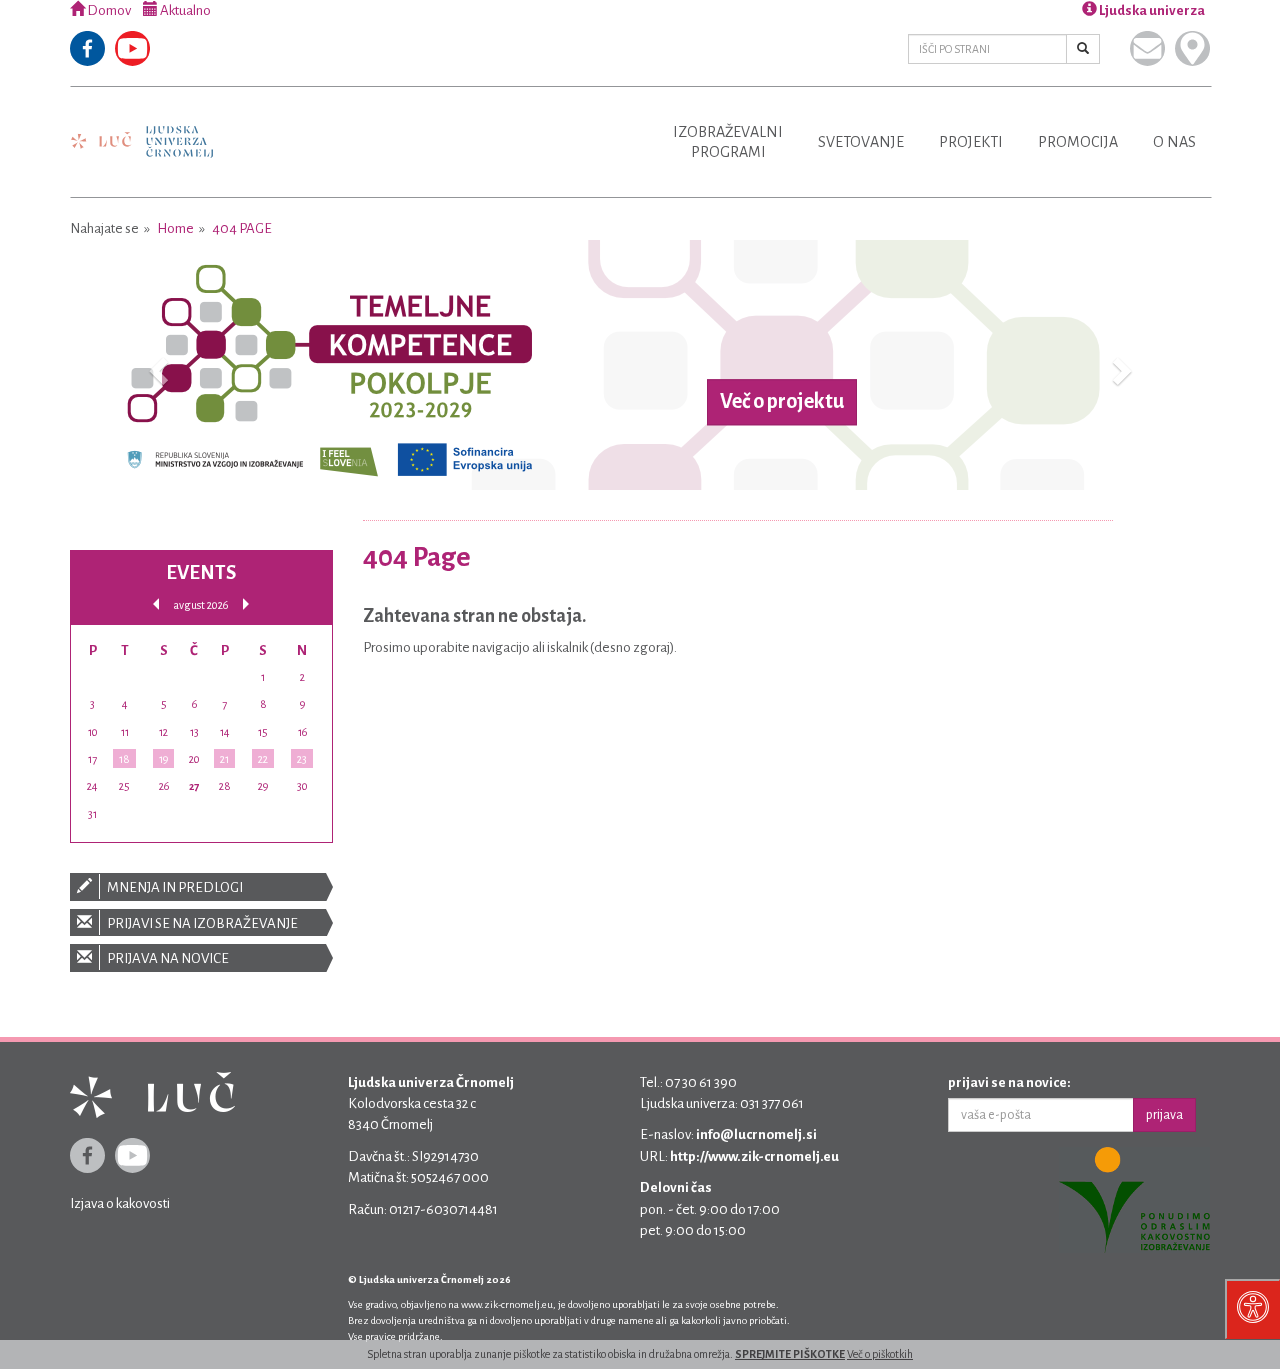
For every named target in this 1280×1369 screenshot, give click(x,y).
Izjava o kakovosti (120, 1203)
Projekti (971, 142)
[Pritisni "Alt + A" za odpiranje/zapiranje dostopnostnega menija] (1252, 1309)
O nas (1174, 142)
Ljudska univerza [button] (1151, 10)
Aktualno (184, 10)
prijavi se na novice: (1009, 1082)
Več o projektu (782, 402)
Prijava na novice (167, 958)
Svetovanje (861, 142)
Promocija (1078, 142)
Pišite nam (1147, 48)
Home (175, 228)
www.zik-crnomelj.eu (507, 1304)
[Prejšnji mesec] (156, 604)
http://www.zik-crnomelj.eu (754, 1156)
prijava (1164, 1115)
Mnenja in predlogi (174, 887)
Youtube (132, 48)
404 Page (242, 228)
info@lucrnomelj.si (756, 1134)
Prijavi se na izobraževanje (201, 923)
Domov (108, 10)
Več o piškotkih (880, 1354)
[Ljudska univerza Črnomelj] (142, 127)
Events (201, 572)
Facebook (87, 48)
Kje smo (1192, 48)
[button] (155, 365)
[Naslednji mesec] (246, 604)
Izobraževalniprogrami (728, 142)
